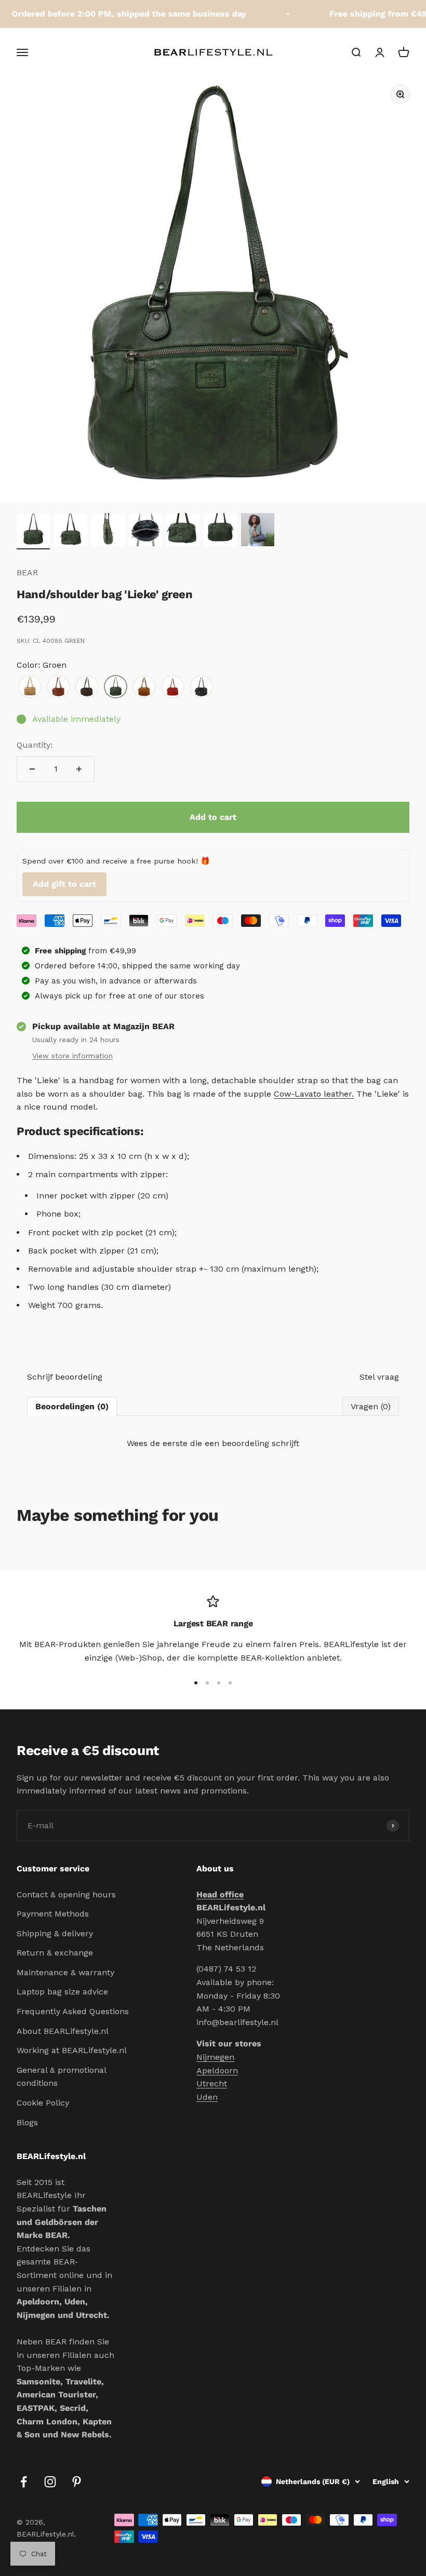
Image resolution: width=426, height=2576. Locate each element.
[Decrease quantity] (32, 769)
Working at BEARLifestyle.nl (72, 2050)
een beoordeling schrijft (252, 1443)
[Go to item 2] (71, 531)
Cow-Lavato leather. (314, 1094)
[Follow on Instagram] (50, 2482)
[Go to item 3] (108, 531)
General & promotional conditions (61, 2077)
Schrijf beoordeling (65, 1377)
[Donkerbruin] (87, 687)
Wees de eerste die (213, 1443)
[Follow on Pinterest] (77, 2482)
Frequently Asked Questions (73, 2011)
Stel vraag (379, 1377)
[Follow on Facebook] (24, 2482)
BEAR (27, 572)
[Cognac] (58, 687)
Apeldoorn (217, 2071)
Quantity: (35, 745)
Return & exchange (55, 1953)
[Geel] (144, 687)
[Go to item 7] (258, 531)
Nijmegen (215, 2057)
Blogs (27, 2122)
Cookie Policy (43, 2103)
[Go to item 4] (145, 531)
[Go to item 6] (220, 531)
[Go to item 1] (33, 531)
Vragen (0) (371, 1406)
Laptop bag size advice (62, 1992)
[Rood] (173, 687)
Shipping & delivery (55, 1933)
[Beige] (30, 687)
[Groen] (116, 687)
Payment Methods (53, 1914)
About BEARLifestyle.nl (63, 2031)
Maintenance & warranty (65, 1972)
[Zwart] (201, 687)
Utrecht (212, 2083)
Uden (207, 2097)
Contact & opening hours (66, 1894)
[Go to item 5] (183, 531)
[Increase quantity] (79, 769)
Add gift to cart (64, 884)
